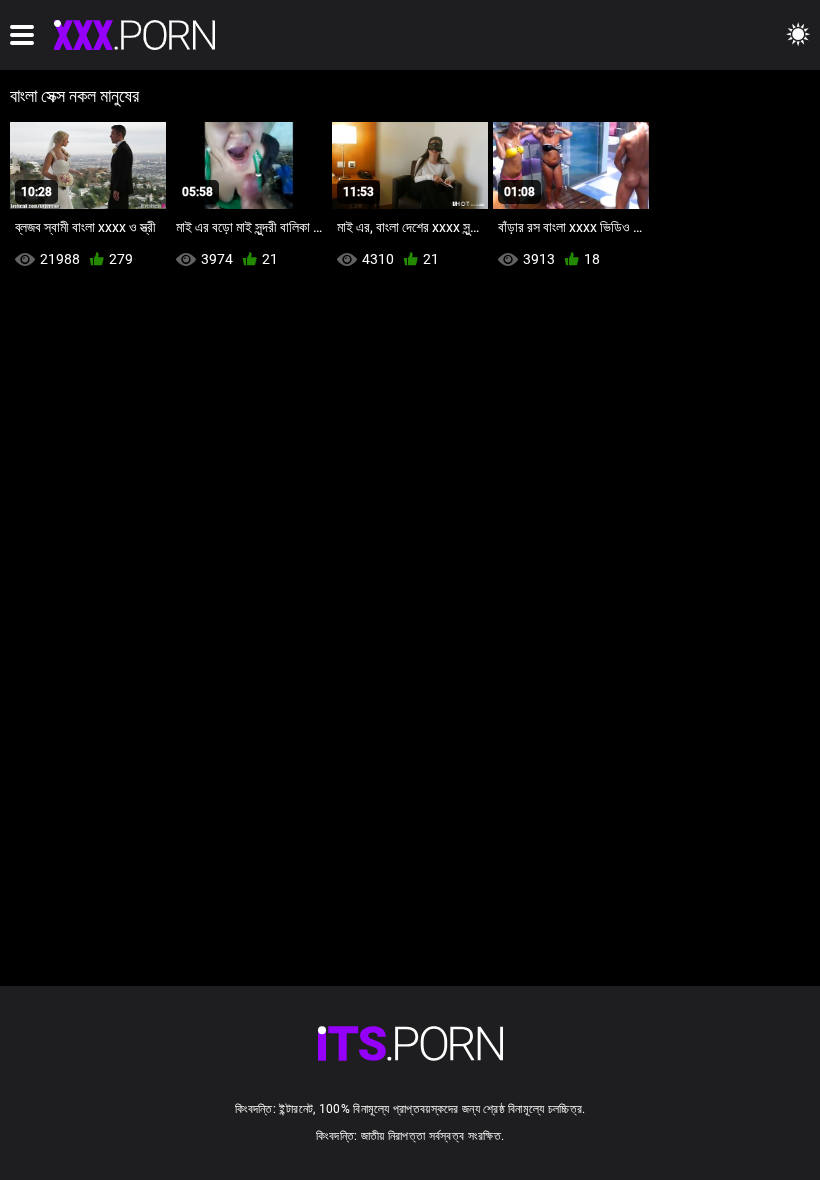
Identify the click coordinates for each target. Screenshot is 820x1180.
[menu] (22, 35)
